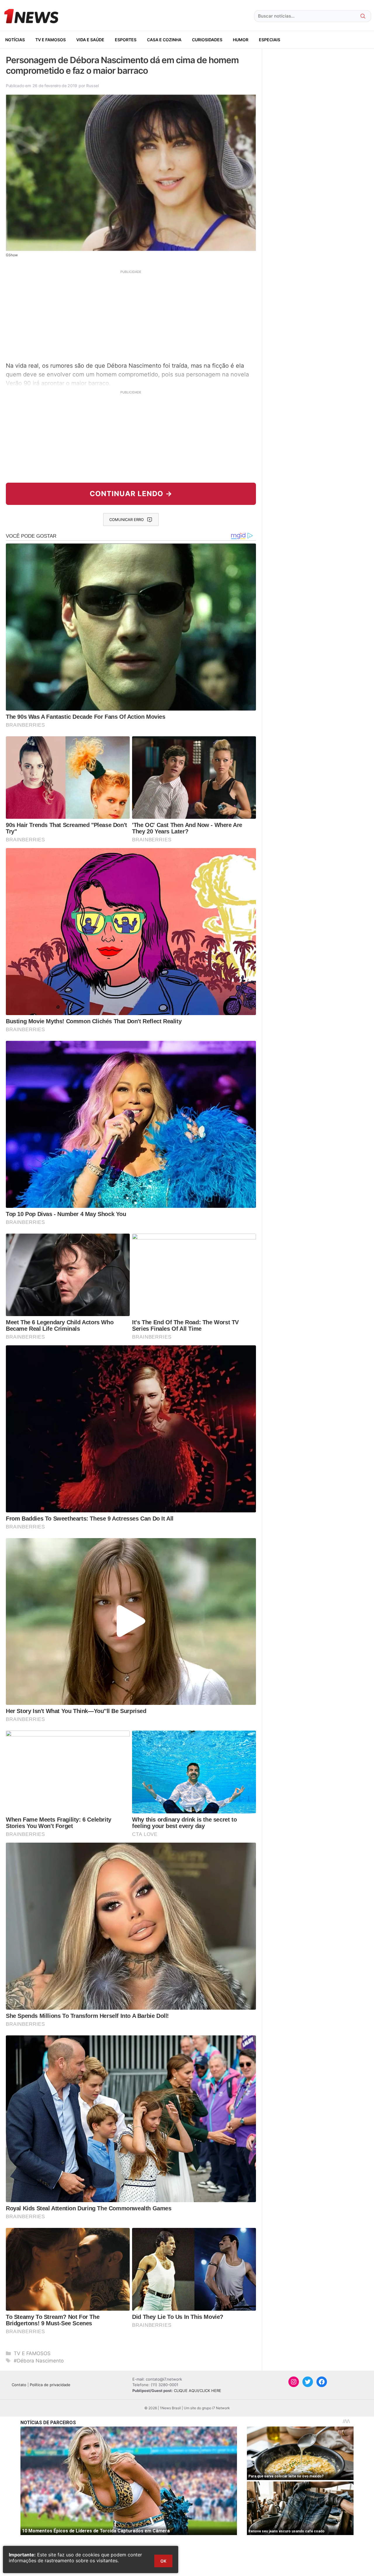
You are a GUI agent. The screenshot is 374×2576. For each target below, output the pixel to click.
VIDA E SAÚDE (90, 40)
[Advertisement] (131, 315)
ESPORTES (126, 40)
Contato (19, 2385)
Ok (163, 2561)
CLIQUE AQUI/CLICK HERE (198, 2391)
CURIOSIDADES (207, 40)
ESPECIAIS (270, 40)
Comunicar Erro (127, 520)
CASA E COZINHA (164, 40)
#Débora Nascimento (39, 2361)
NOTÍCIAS (15, 40)
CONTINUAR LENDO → (131, 494)
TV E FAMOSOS (51, 40)
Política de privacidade (50, 2385)
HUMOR (241, 40)
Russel (92, 86)
